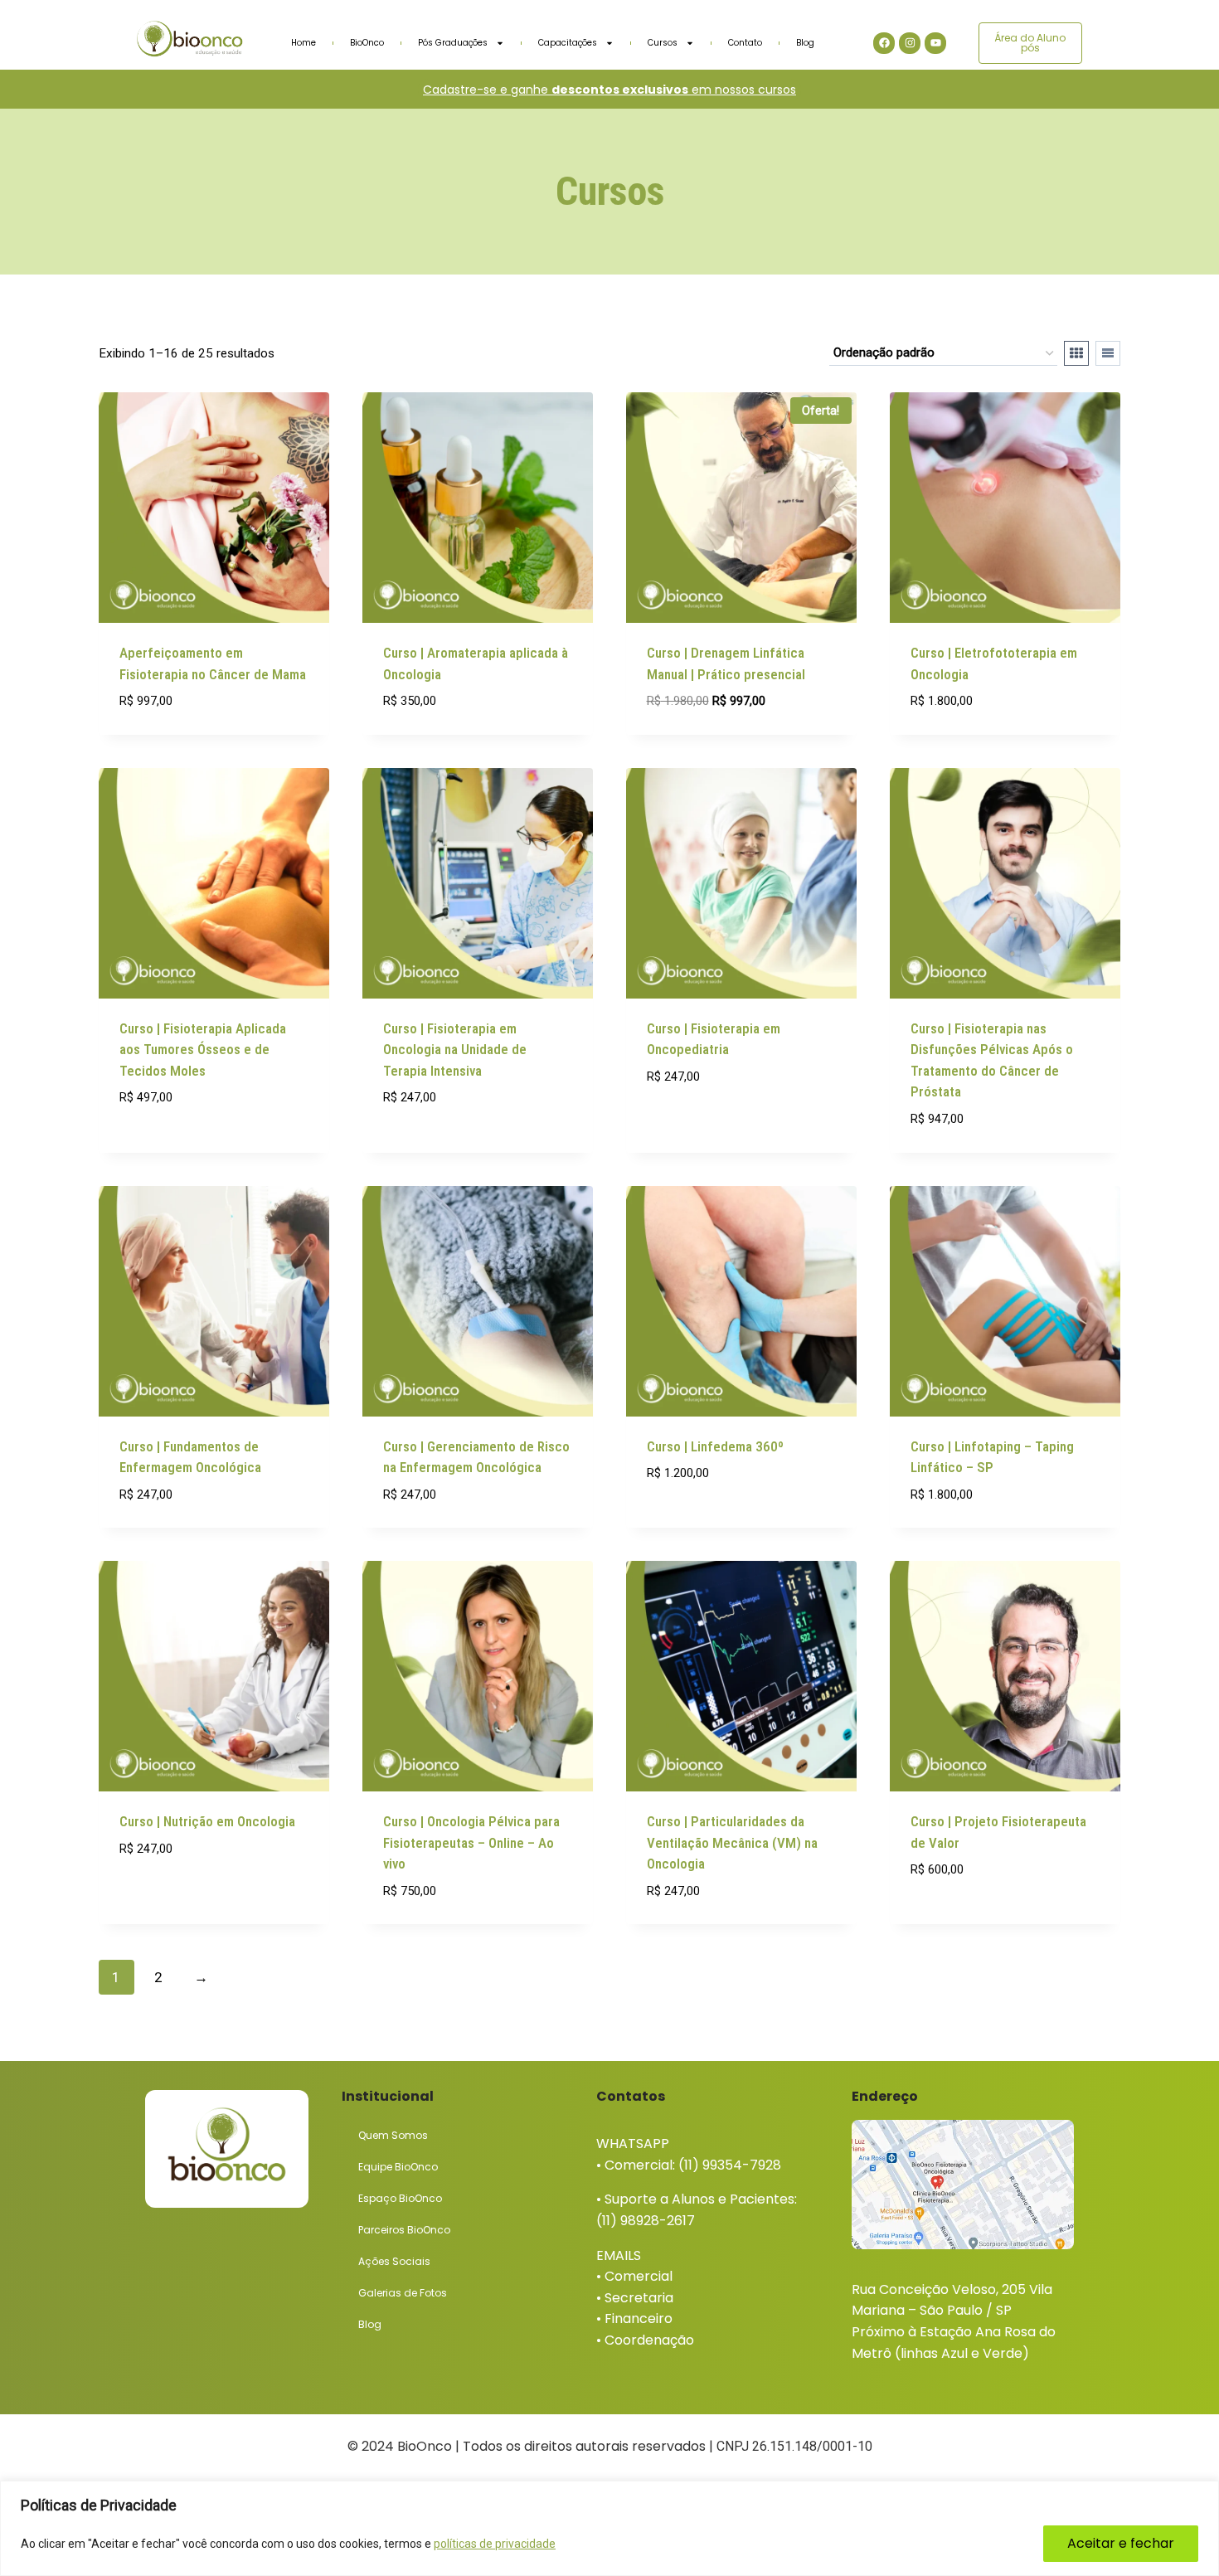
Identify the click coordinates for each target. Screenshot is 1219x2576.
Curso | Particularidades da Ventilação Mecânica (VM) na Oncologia (732, 1842)
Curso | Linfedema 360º (715, 1446)
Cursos (663, 43)
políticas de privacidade (495, 2544)
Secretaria (639, 2298)
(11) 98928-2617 (646, 2221)
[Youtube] (935, 43)
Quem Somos (393, 2135)
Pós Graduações (453, 43)
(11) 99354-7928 (730, 2165)
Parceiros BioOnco (404, 2230)
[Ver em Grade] (1076, 353)
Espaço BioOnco (400, 2198)
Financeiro (639, 2318)
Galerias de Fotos (403, 2293)
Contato (745, 43)
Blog (805, 43)
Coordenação (649, 2340)
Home (304, 43)
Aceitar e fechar (1121, 2543)
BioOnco (367, 43)
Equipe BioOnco (398, 2167)
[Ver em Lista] (1108, 353)
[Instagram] (910, 43)
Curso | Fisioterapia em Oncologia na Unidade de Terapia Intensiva (455, 1050)
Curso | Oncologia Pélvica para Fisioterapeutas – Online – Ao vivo (471, 1842)
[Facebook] (884, 43)
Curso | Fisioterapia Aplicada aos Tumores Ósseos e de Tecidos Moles (203, 1050)
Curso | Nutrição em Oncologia (207, 1821)
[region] (609, 2528)
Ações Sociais (394, 2261)
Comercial (639, 2276)
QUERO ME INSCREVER (181, 1147)
